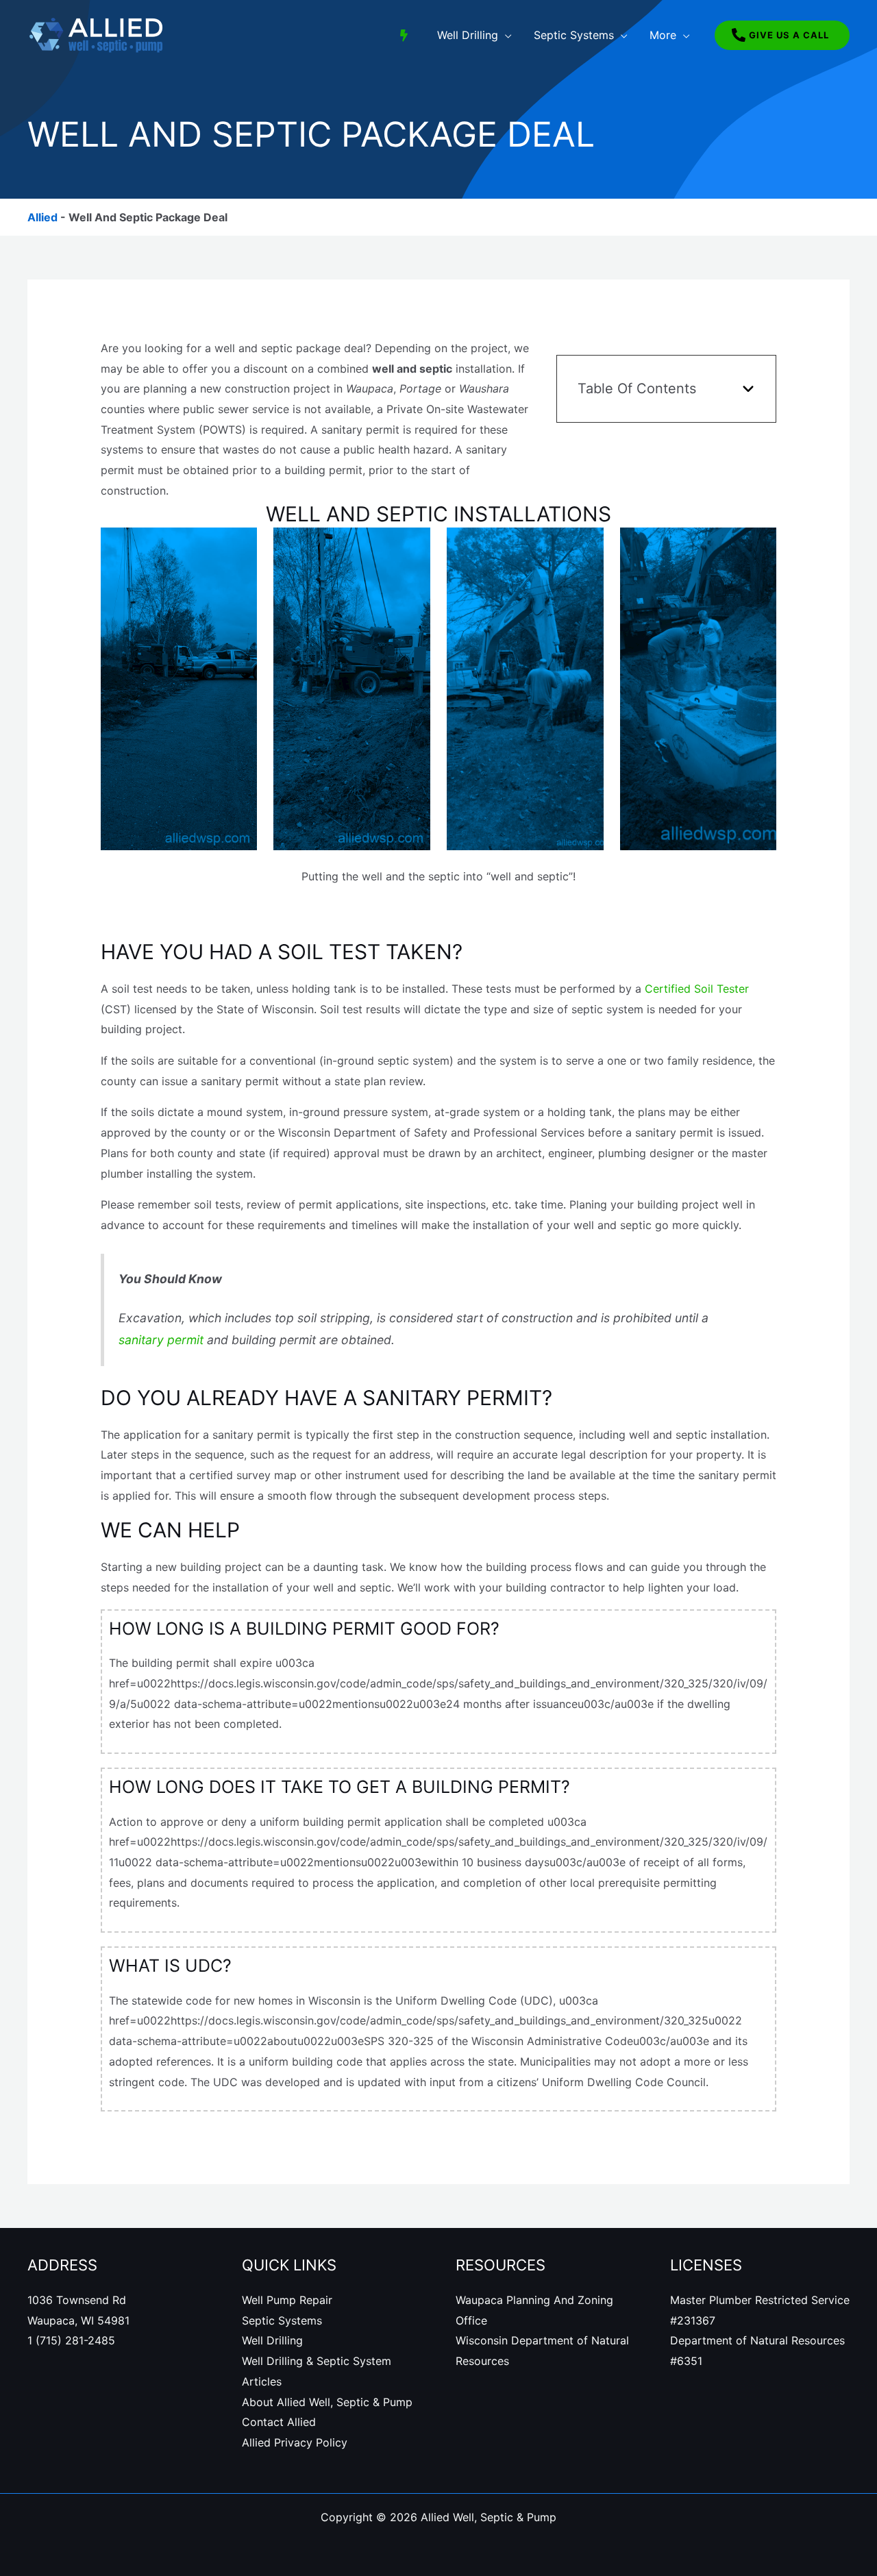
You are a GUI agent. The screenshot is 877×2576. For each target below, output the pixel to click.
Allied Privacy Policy (295, 2442)
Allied (42, 217)
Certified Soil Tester (697, 989)
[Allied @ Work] (404, 35)
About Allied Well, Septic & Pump (327, 2402)
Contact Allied (279, 2422)
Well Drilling (272, 2340)
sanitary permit (161, 1340)
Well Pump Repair (287, 2300)
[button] (505, 35)
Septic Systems (282, 2320)
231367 (696, 2320)
